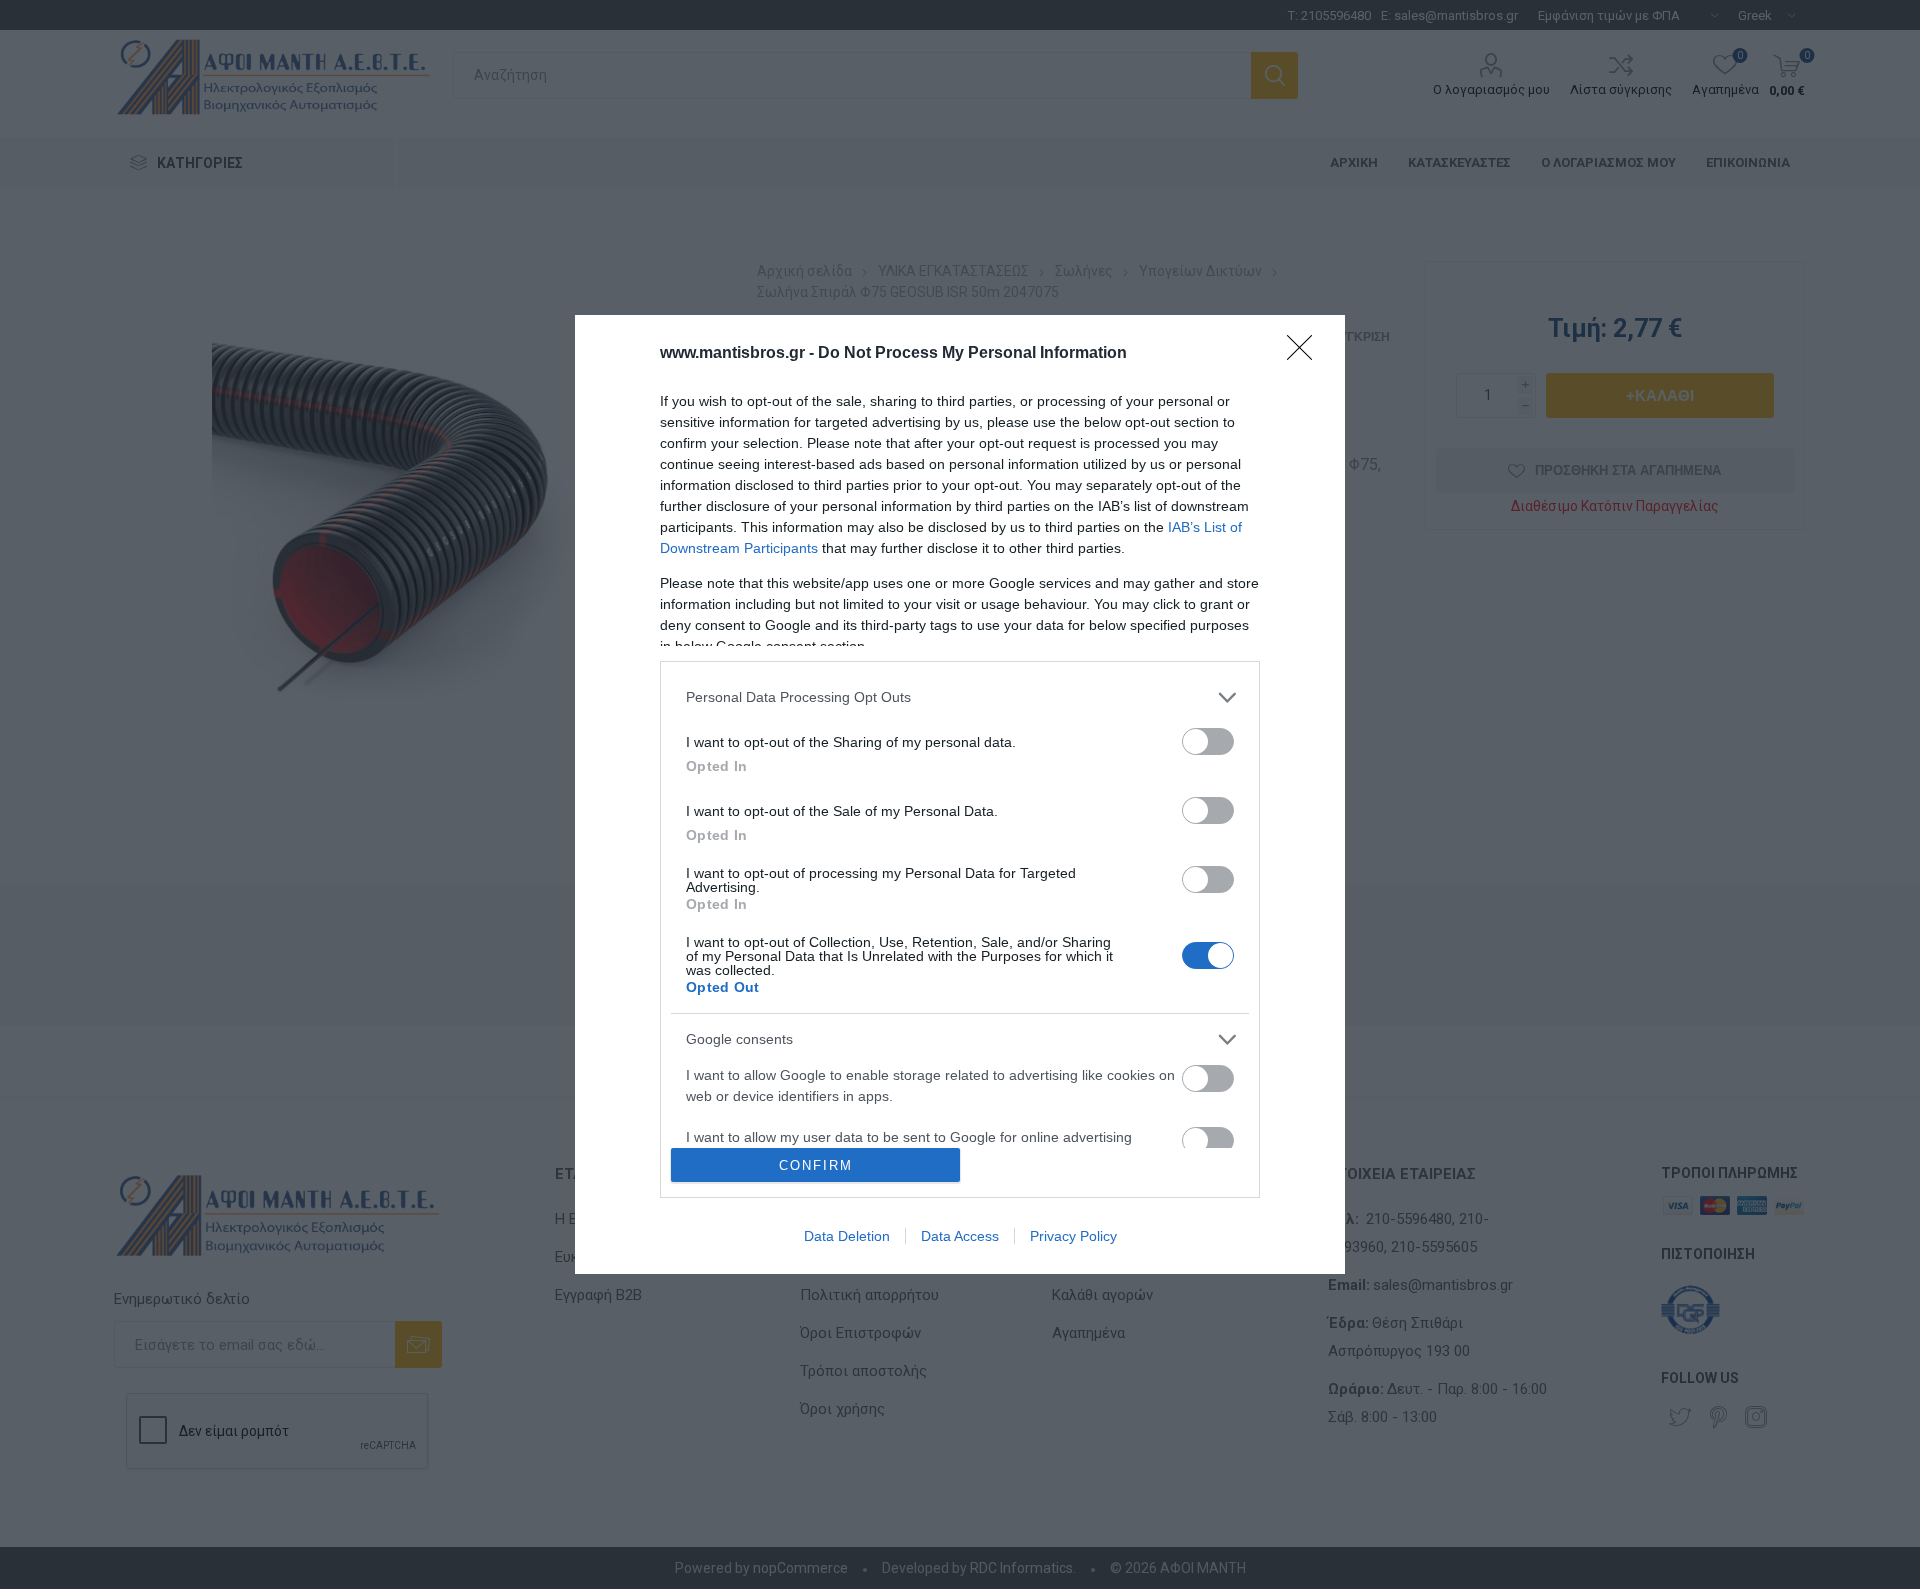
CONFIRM (816, 1165)
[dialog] (960, 795)
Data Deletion (847, 1236)
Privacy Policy (1073, 1236)
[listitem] (960, 697)
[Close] (1306, 354)
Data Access (960, 1236)
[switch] (1208, 741)
